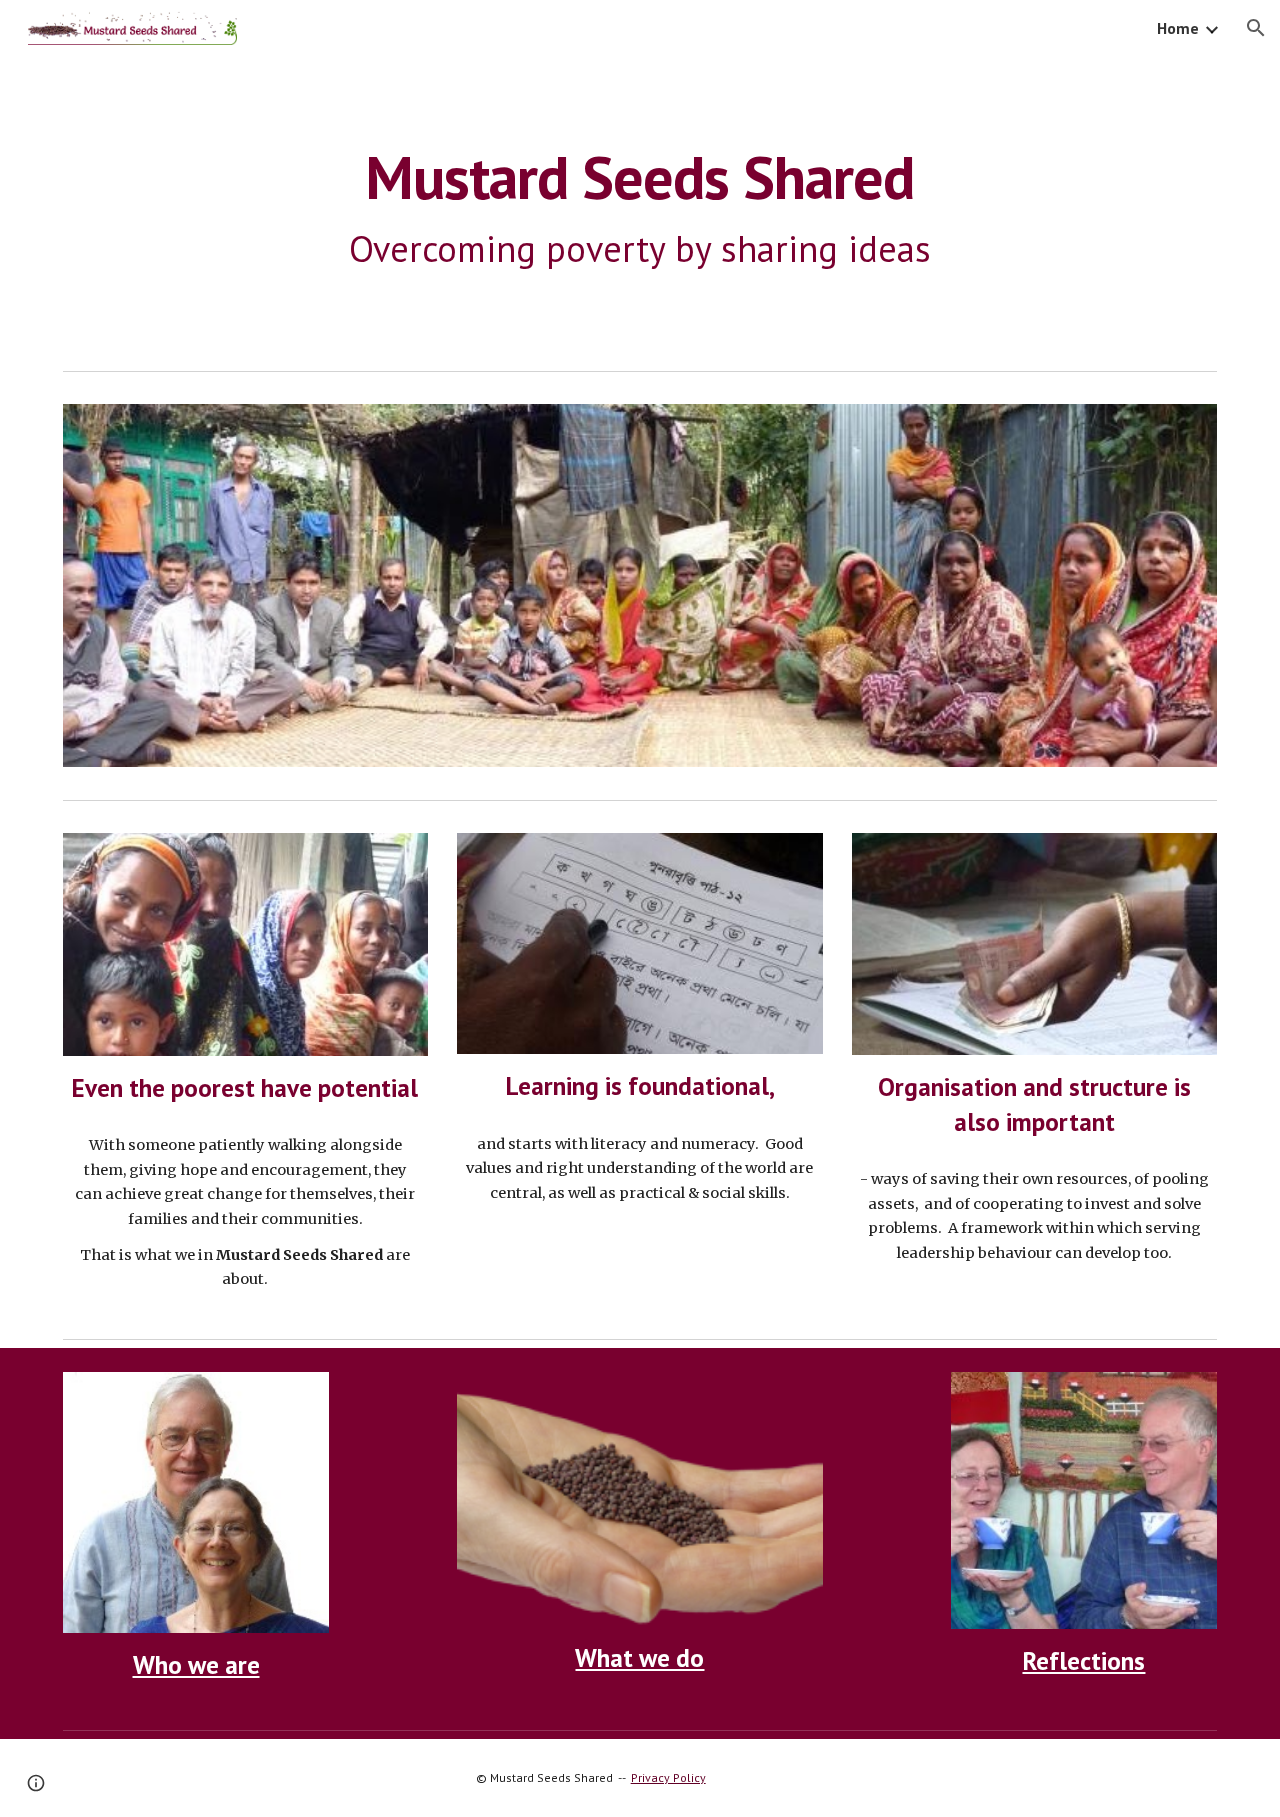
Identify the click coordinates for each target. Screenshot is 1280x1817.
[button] (1256, 28)
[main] (639, 209)
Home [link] (1178, 28)
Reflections (1083, 1660)
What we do (639, 1657)
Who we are (196, 1664)
